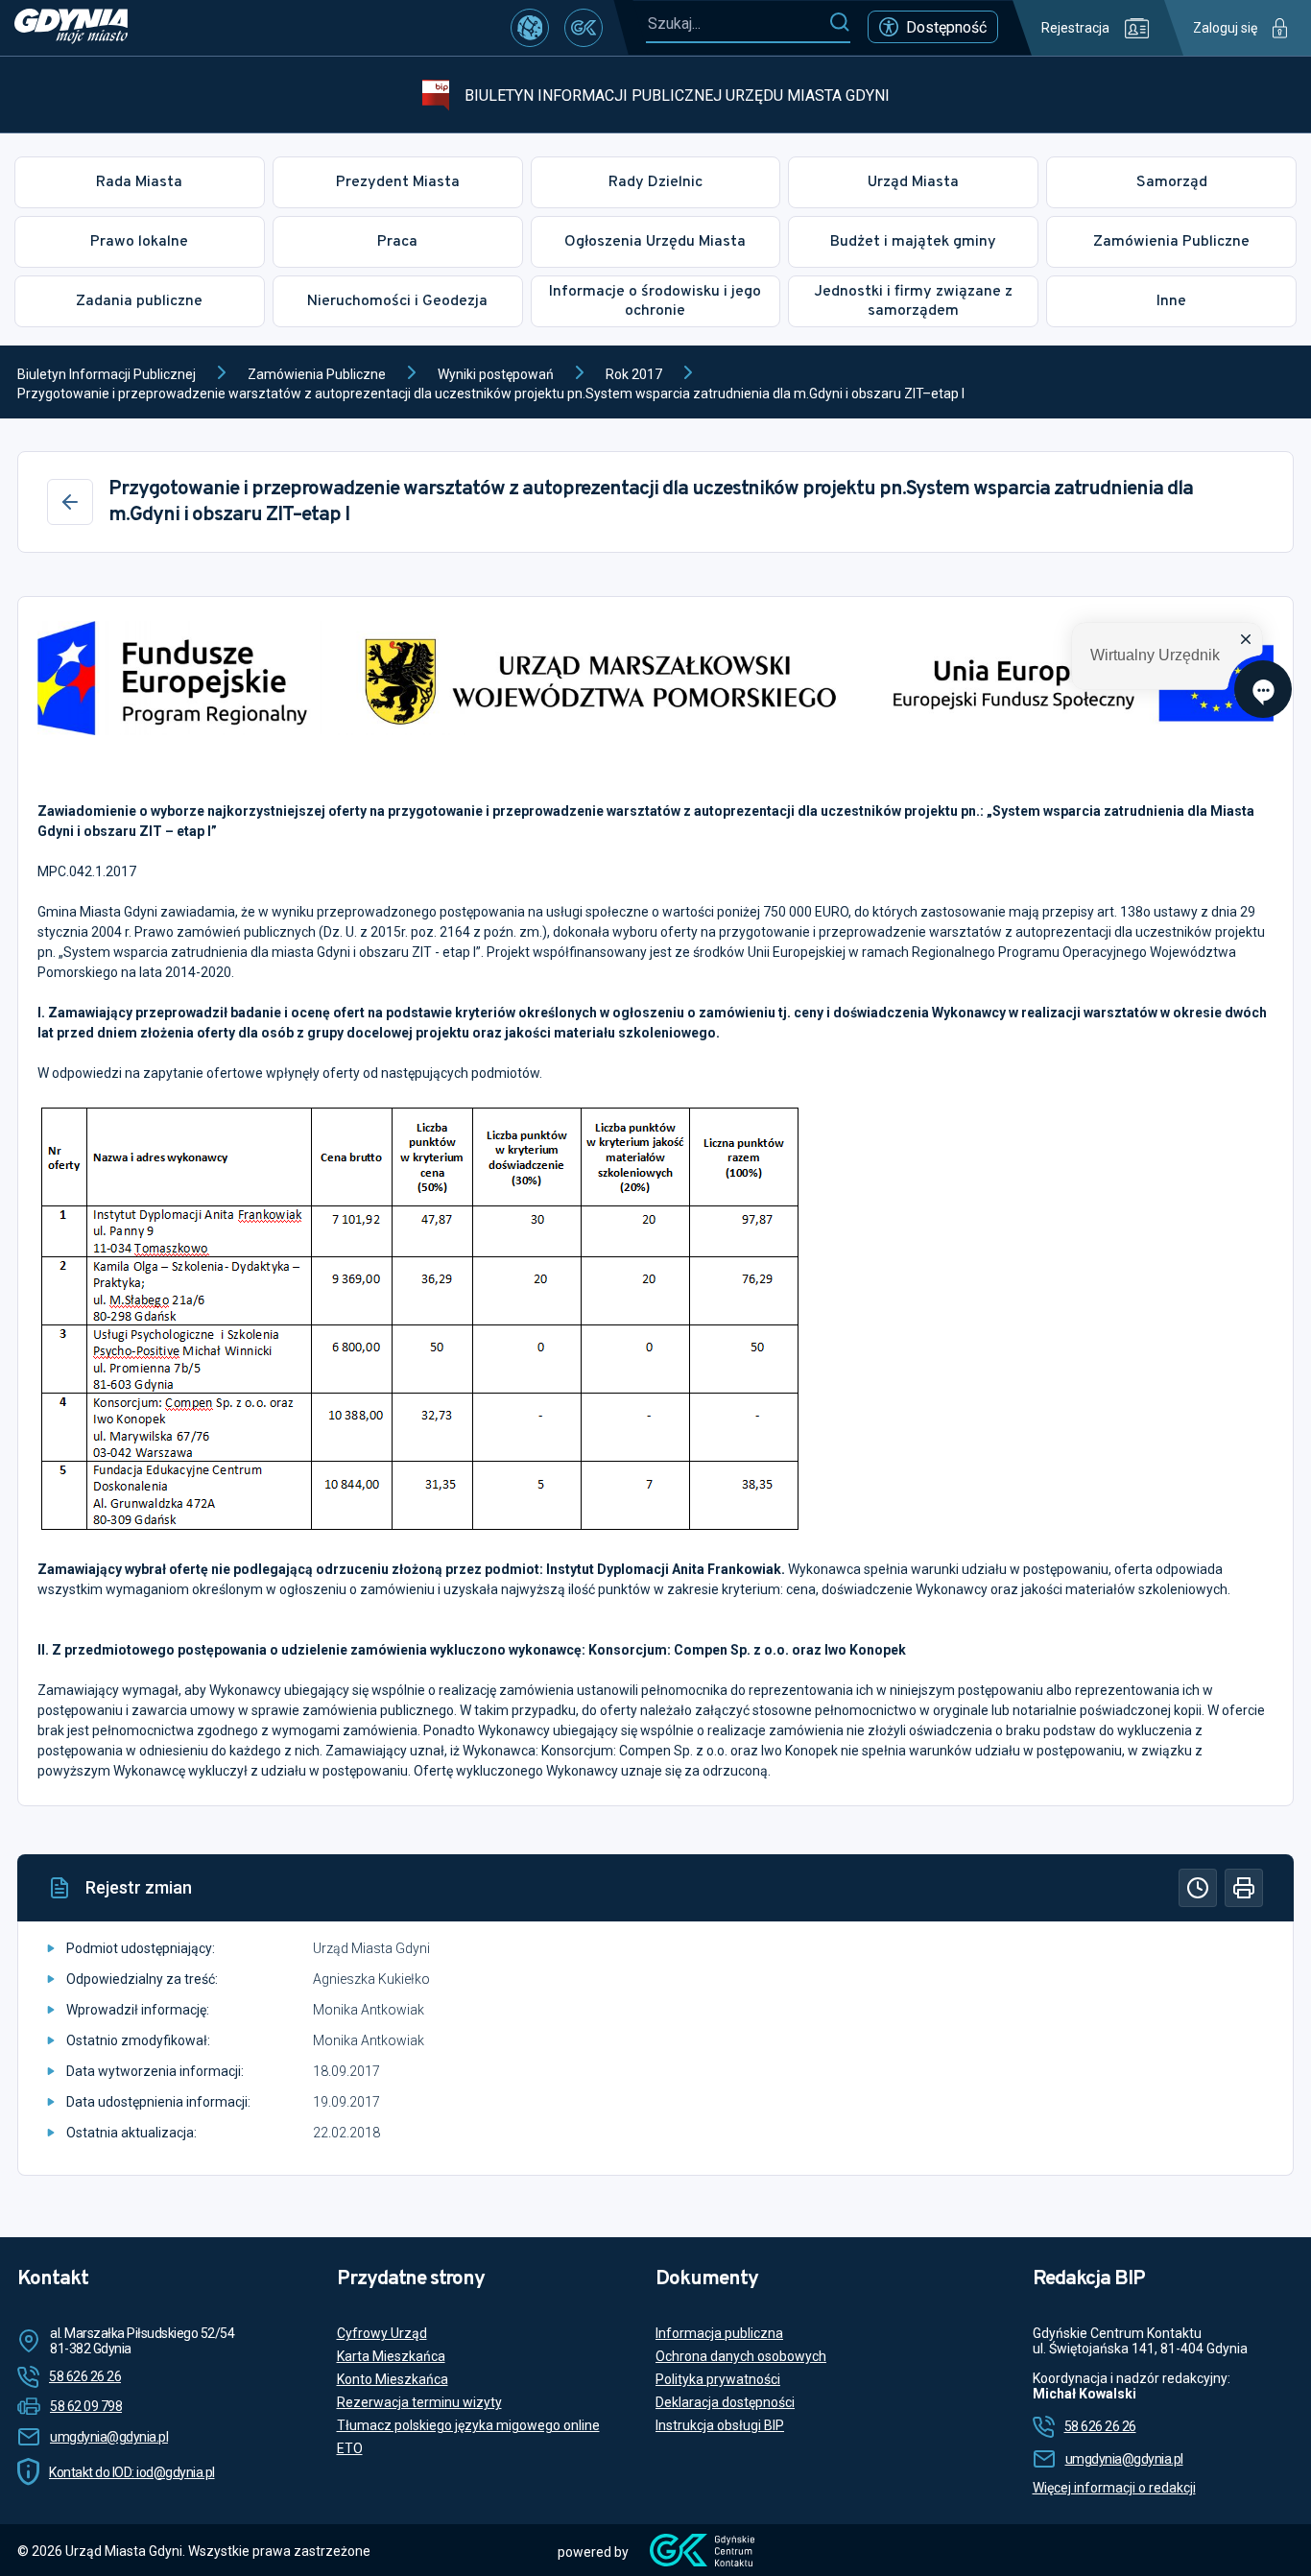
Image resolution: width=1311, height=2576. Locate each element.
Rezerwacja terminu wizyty (419, 2402)
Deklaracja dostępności (725, 2402)
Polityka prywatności (718, 2379)
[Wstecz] (70, 502)
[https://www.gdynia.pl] (71, 28)
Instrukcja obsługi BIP (720, 2425)
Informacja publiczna (719, 2333)
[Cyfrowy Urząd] (530, 28)
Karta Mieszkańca (391, 2356)
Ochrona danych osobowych (741, 2356)
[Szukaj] (839, 23)
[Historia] (1198, 1888)
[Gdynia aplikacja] (584, 28)
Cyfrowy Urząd (382, 2333)
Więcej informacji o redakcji (1114, 2488)
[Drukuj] (1244, 1888)
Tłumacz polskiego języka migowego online (468, 2425)
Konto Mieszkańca (393, 2379)
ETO (350, 2448)
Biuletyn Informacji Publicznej (107, 374)
